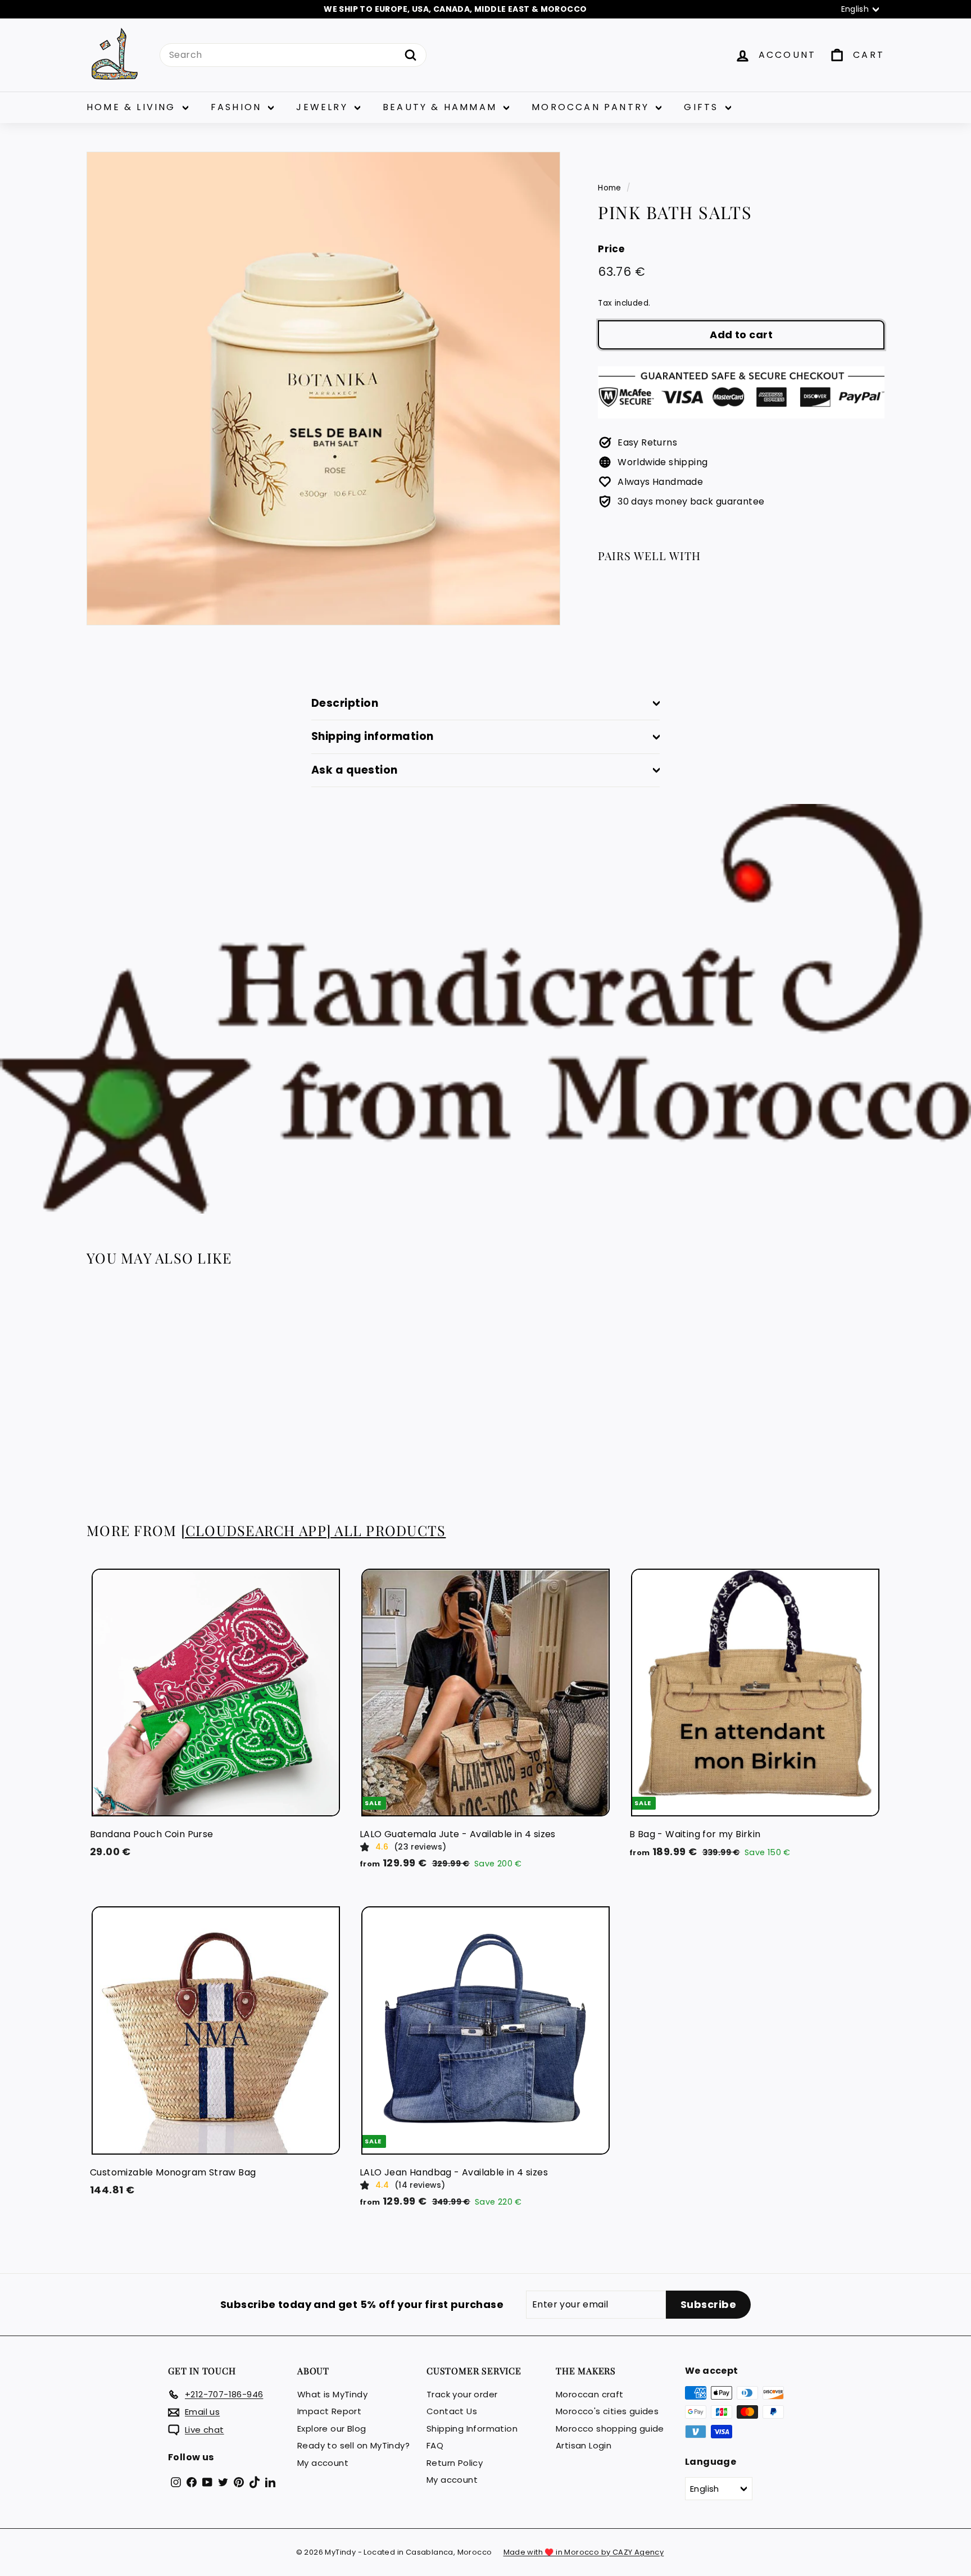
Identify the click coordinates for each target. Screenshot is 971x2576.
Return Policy (455, 2463)
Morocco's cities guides (607, 2411)
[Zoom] (323, 389)
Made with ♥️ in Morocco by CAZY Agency (584, 2552)
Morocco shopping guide (610, 2429)
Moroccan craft (590, 2394)
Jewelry (324, 107)
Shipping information (373, 736)
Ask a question (355, 770)
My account (323, 2463)
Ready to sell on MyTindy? (353, 2445)
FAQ (435, 2445)
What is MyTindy (332, 2394)
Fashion (238, 107)
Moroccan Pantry (592, 107)
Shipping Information (472, 2429)
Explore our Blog (332, 2429)
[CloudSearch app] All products (314, 1530)
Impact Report (329, 2411)
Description (345, 703)
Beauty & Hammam (442, 107)
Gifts (703, 107)
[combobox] (293, 55)
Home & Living (133, 107)
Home (610, 188)
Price (611, 249)
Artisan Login (584, 2445)
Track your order (462, 2394)
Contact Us (452, 2411)
